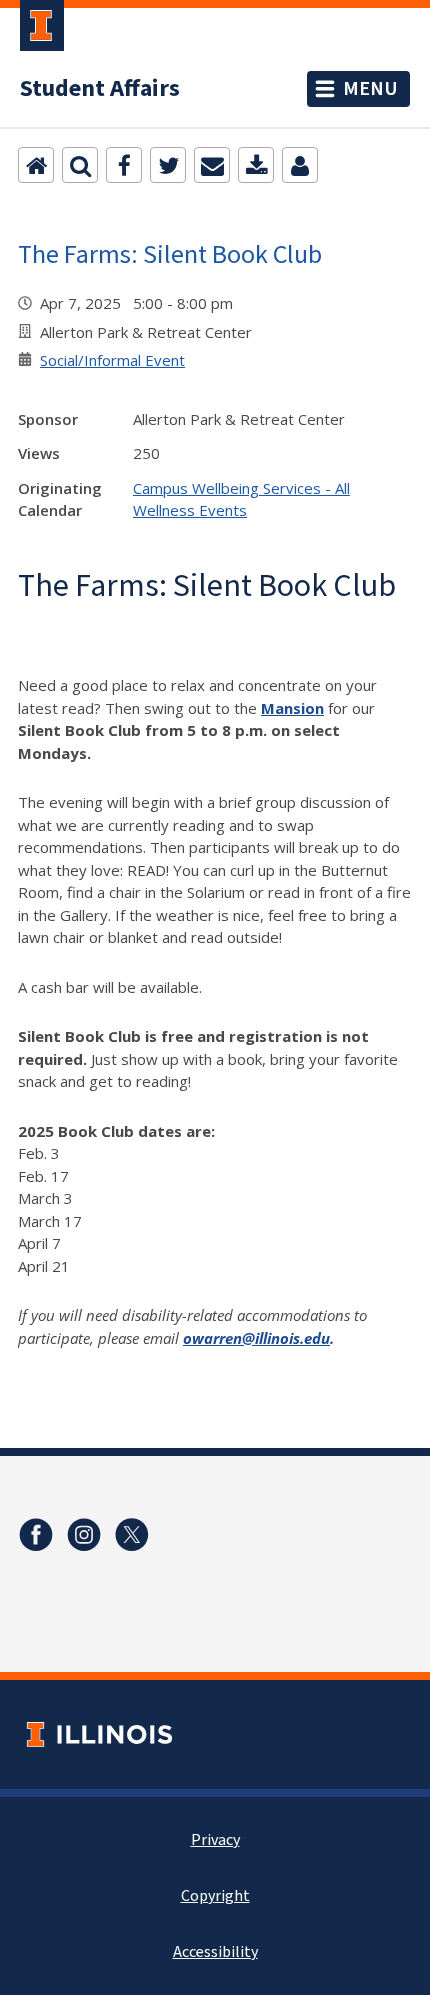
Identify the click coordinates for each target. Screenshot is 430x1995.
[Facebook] (124, 165)
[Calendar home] (36, 165)
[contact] (300, 165)
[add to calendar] (256, 165)
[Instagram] (84, 1535)
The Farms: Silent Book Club (170, 253)
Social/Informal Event (112, 360)
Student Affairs (100, 89)
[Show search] (80, 165)
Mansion (292, 708)
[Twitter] (168, 165)
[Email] (212, 165)
